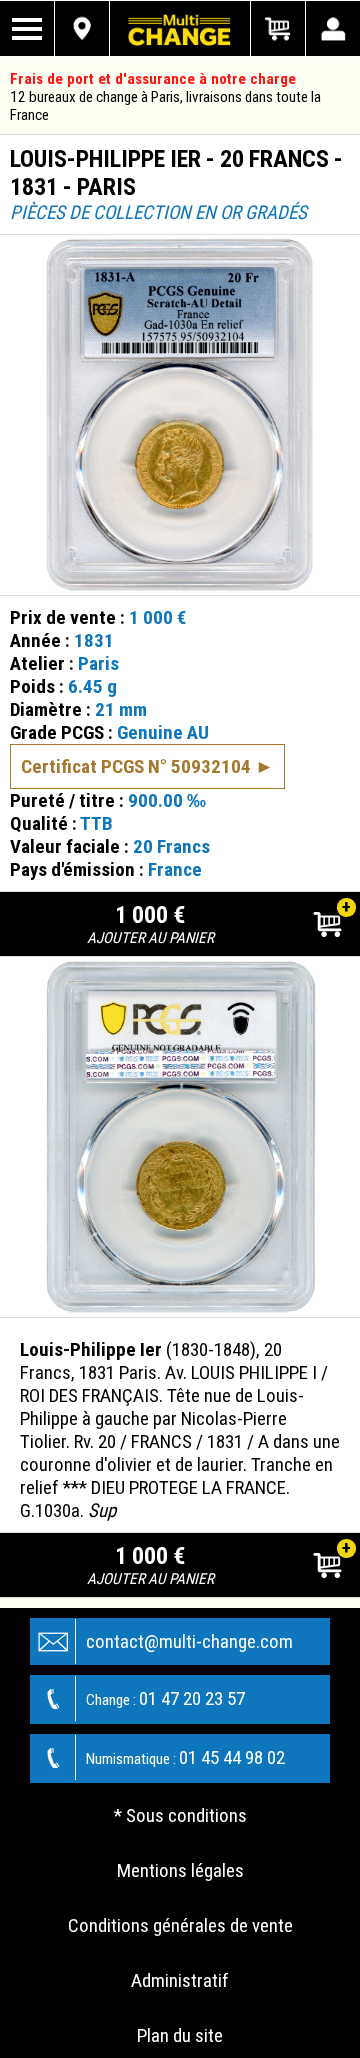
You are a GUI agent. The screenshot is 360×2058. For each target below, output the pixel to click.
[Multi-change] (180, 28)
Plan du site (180, 2035)
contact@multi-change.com (189, 1641)
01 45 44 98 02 (185, 1757)
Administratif (180, 1980)
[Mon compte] (332, 28)
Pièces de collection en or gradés (158, 212)
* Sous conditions (180, 1815)
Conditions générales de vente (180, 1925)
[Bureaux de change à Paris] (82, 28)
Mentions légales (180, 1870)
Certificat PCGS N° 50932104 (136, 766)
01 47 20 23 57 (165, 1698)
